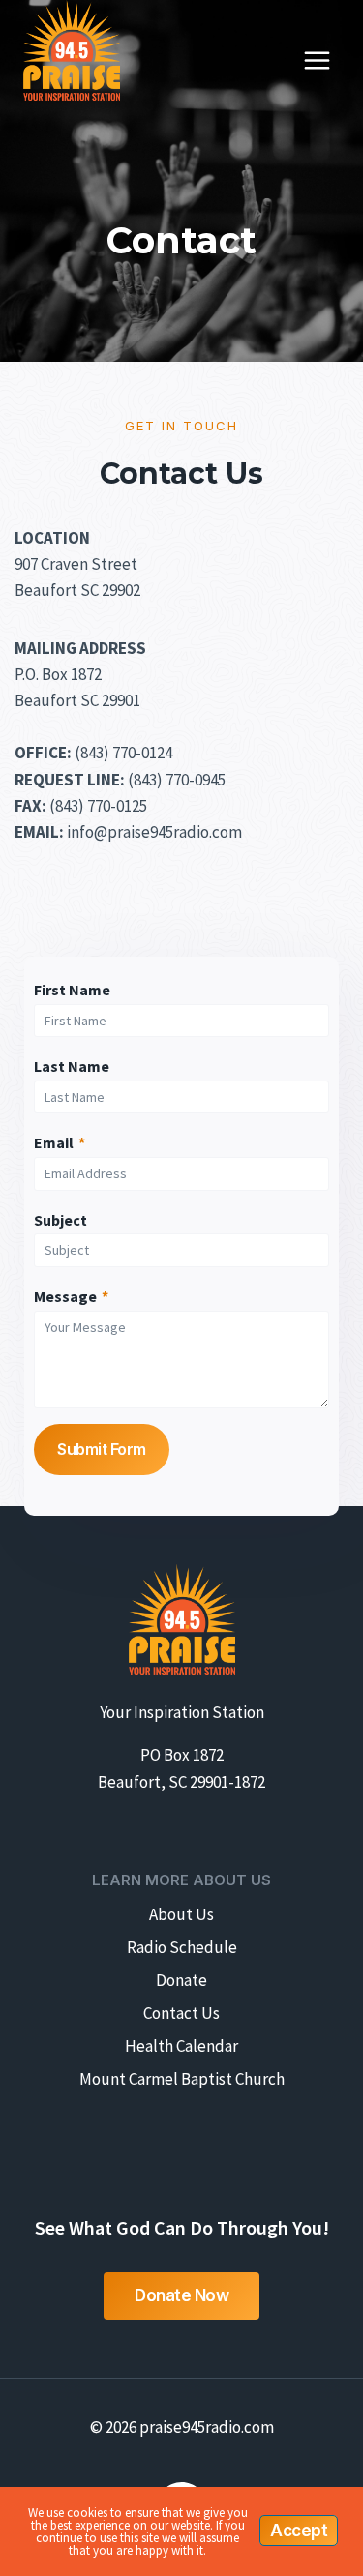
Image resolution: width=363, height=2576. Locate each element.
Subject (60, 1220)
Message (71, 1296)
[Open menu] (317, 60)
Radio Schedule (182, 1947)
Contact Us (181, 2013)
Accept (299, 2531)
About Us (181, 1914)
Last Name (72, 1066)
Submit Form (102, 1449)
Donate (181, 1980)
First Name (72, 990)
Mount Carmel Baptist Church (182, 2079)
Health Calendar (181, 2046)
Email (60, 1142)
